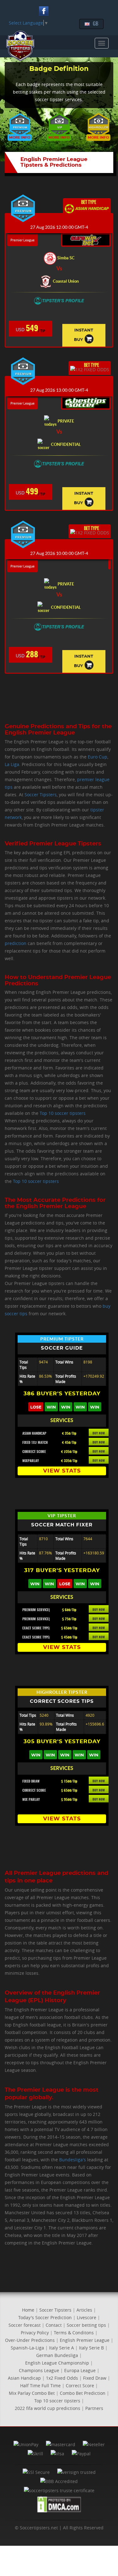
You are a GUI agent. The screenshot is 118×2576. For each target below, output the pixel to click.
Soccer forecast (25, 2325)
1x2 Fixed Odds (62, 2378)
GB (96, 24)
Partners (94, 2408)
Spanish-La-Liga (27, 2348)
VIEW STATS (62, 1471)
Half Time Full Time (40, 2386)
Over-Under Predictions (30, 2340)
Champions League (39, 2370)
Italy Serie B (91, 2348)
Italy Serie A (62, 2348)
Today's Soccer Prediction (45, 2317)
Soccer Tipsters (41, 795)
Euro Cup (98, 757)
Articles (84, 2310)
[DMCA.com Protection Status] (59, 2505)
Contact (54, 2325)
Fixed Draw (95, 2378)
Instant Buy (84, 335)
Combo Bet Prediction (83, 2393)
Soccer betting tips (86, 2325)
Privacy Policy (35, 2333)
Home (28, 2310)
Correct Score (80, 2386)
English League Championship (57, 2363)
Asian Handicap (24, 2378)
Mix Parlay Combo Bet (32, 2393)
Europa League (80, 2370)
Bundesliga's (73, 2160)
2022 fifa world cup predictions (48, 2408)
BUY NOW (99, 1433)
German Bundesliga (57, 2355)
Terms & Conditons (74, 2333)
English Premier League (85, 2340)
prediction (16, 943)
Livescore (87, 2317)
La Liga (12, 764)
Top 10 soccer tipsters (63, 1113)
